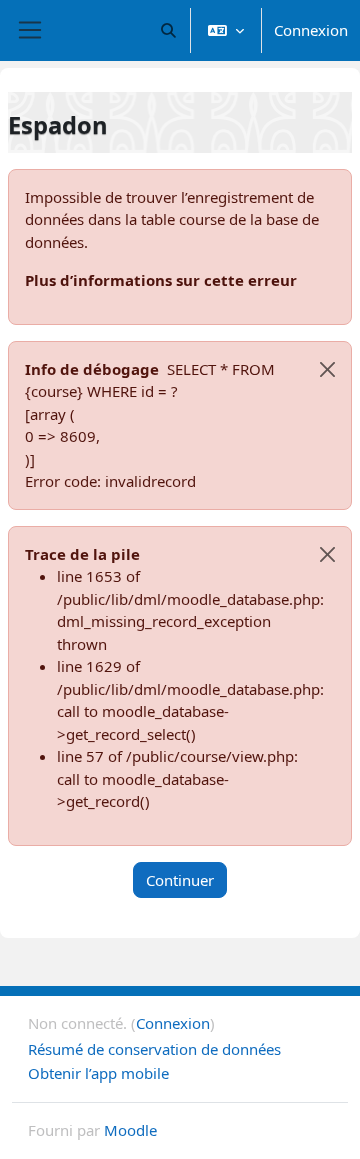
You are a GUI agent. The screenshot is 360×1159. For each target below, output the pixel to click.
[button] (169, 30)
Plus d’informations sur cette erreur (161, 280)
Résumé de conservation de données (154, 1049)
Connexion (311, 30)
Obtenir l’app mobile (98, 1073)
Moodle (130, 1130)
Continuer (180, 880)
